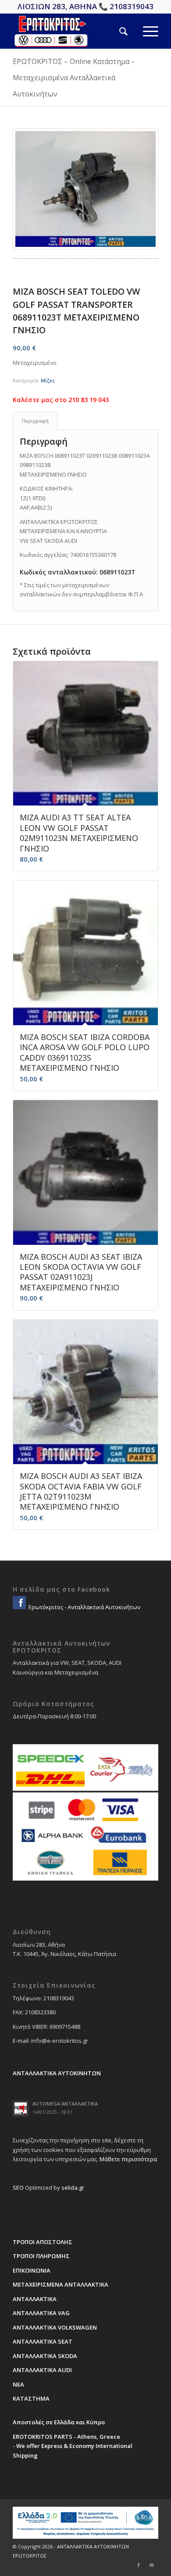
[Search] (116, 31)
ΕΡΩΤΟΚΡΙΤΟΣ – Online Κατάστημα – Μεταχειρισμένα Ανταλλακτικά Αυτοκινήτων (74, 78)
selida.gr (73, 2188)
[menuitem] (116, 31)
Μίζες (48, 380)
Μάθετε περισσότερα (128, 2159)
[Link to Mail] (152, 2565)
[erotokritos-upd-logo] (71, 31)
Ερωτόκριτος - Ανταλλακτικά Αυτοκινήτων (84, 1607)
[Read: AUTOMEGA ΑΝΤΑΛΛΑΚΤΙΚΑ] (21, 2109)
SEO (18, 2188)
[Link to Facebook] (139, 2565)
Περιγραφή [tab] (35, 421)
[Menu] (143, 31)
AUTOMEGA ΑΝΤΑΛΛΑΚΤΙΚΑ (65, 2104)
